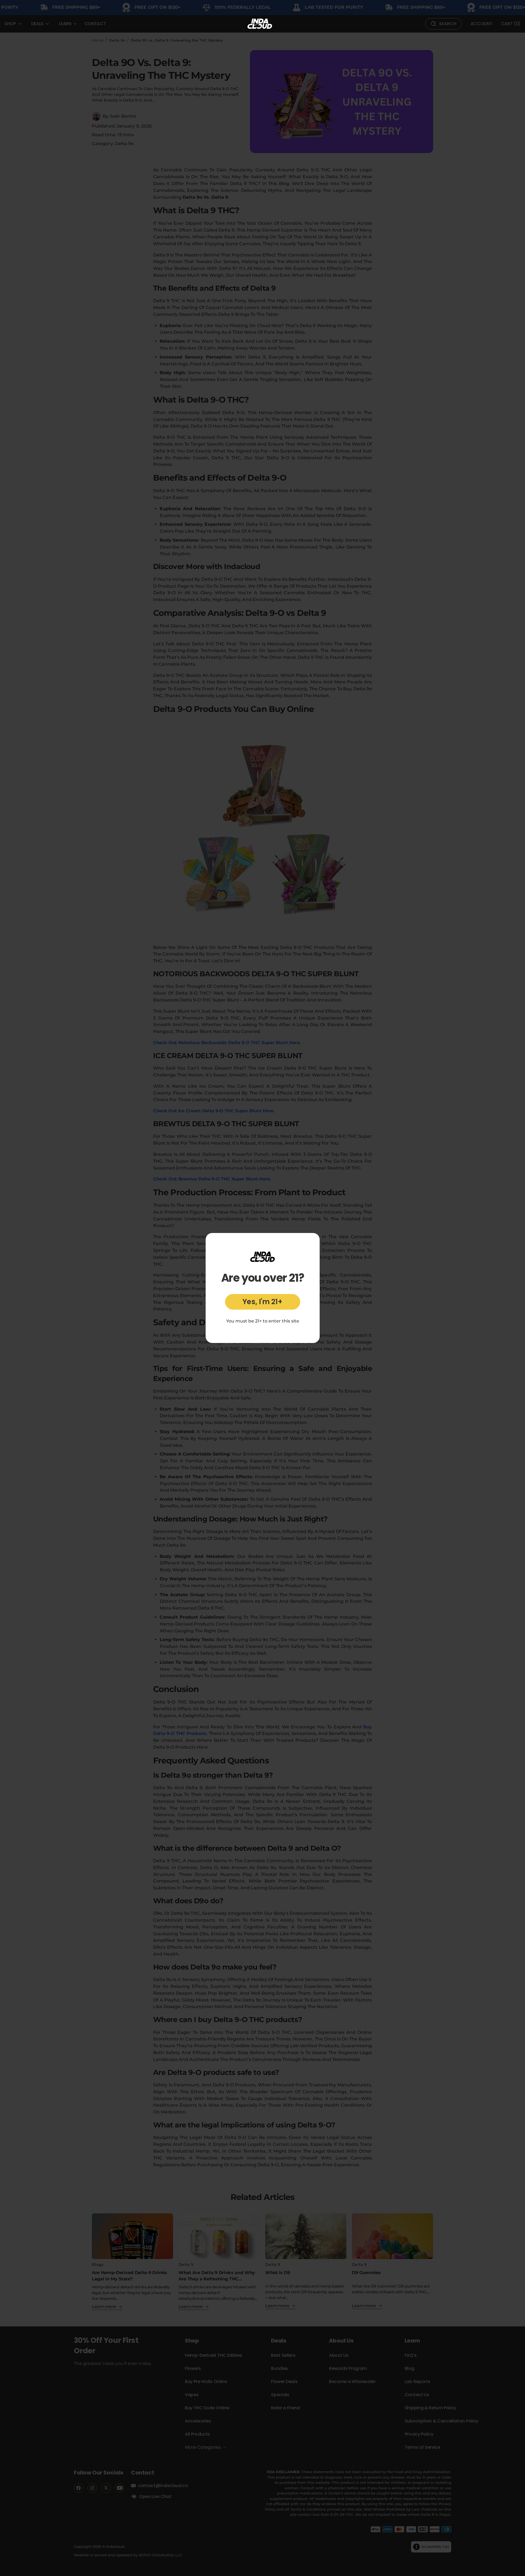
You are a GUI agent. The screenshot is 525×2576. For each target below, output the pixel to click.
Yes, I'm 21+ (262, 1302)
